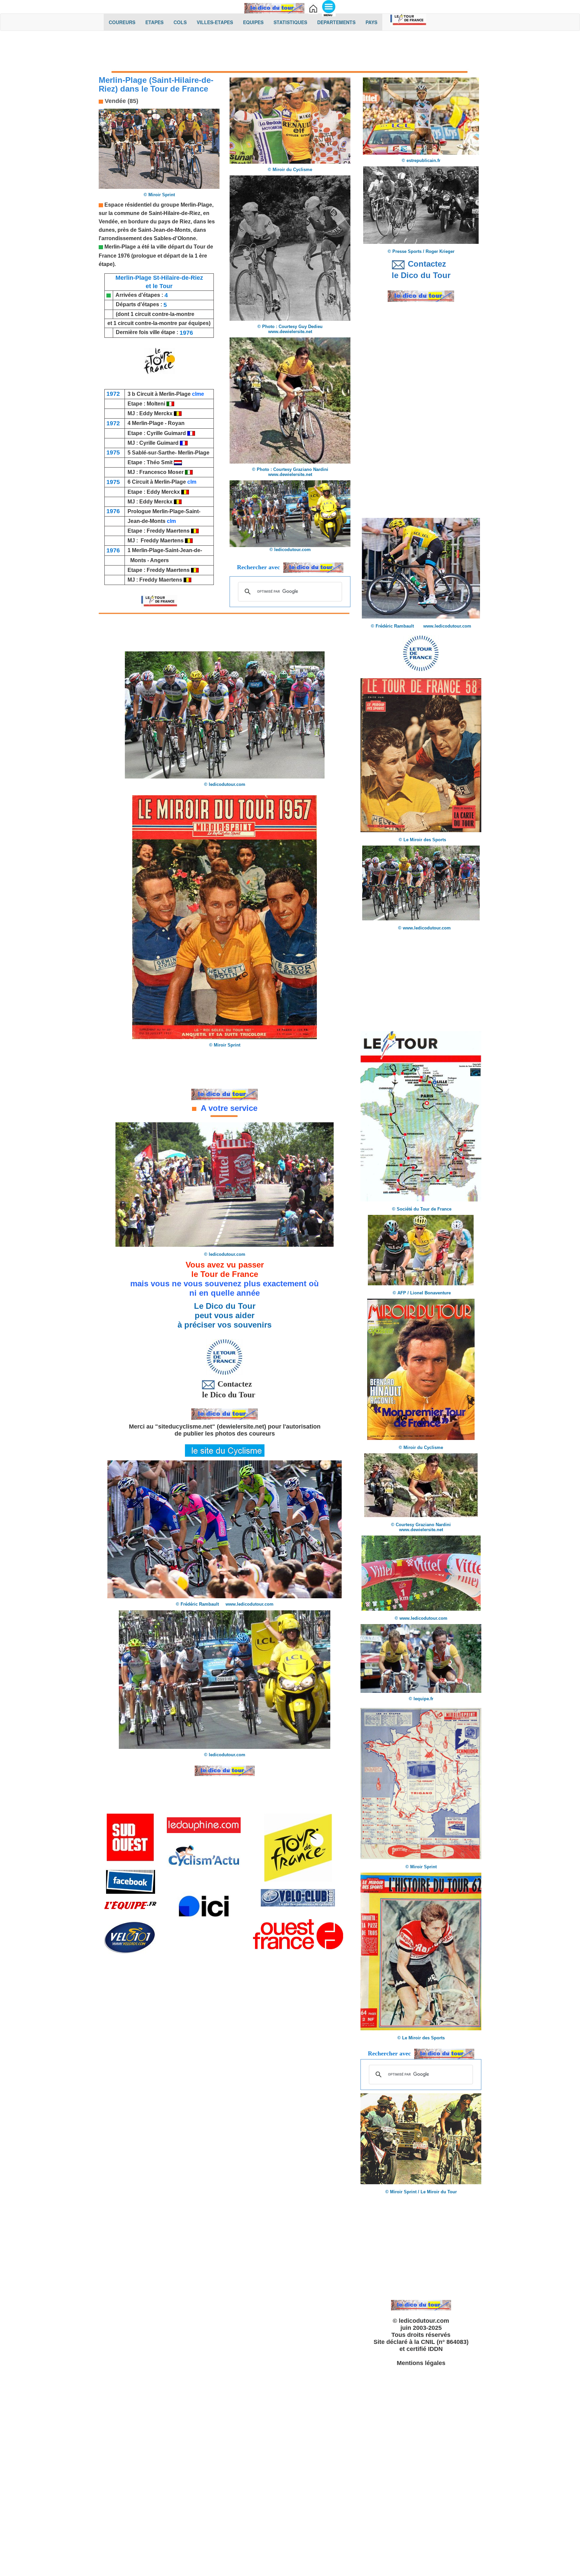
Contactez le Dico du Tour (225, 1389)
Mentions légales (421, 2363)
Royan (176, 423)
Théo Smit (160, 462)
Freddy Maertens (169, 531)
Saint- (193, 511)
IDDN (435, 2349)
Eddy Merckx (156, 413)
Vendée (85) (121, 101)
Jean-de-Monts (147, 521)
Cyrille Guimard (167, 433)
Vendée (108, 222)
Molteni (156, 404)
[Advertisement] (290, 53)
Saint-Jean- (152, 230)
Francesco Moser (162, 472)
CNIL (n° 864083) (445, 2342)
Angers (159, 560)
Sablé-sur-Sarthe (153, 453)
